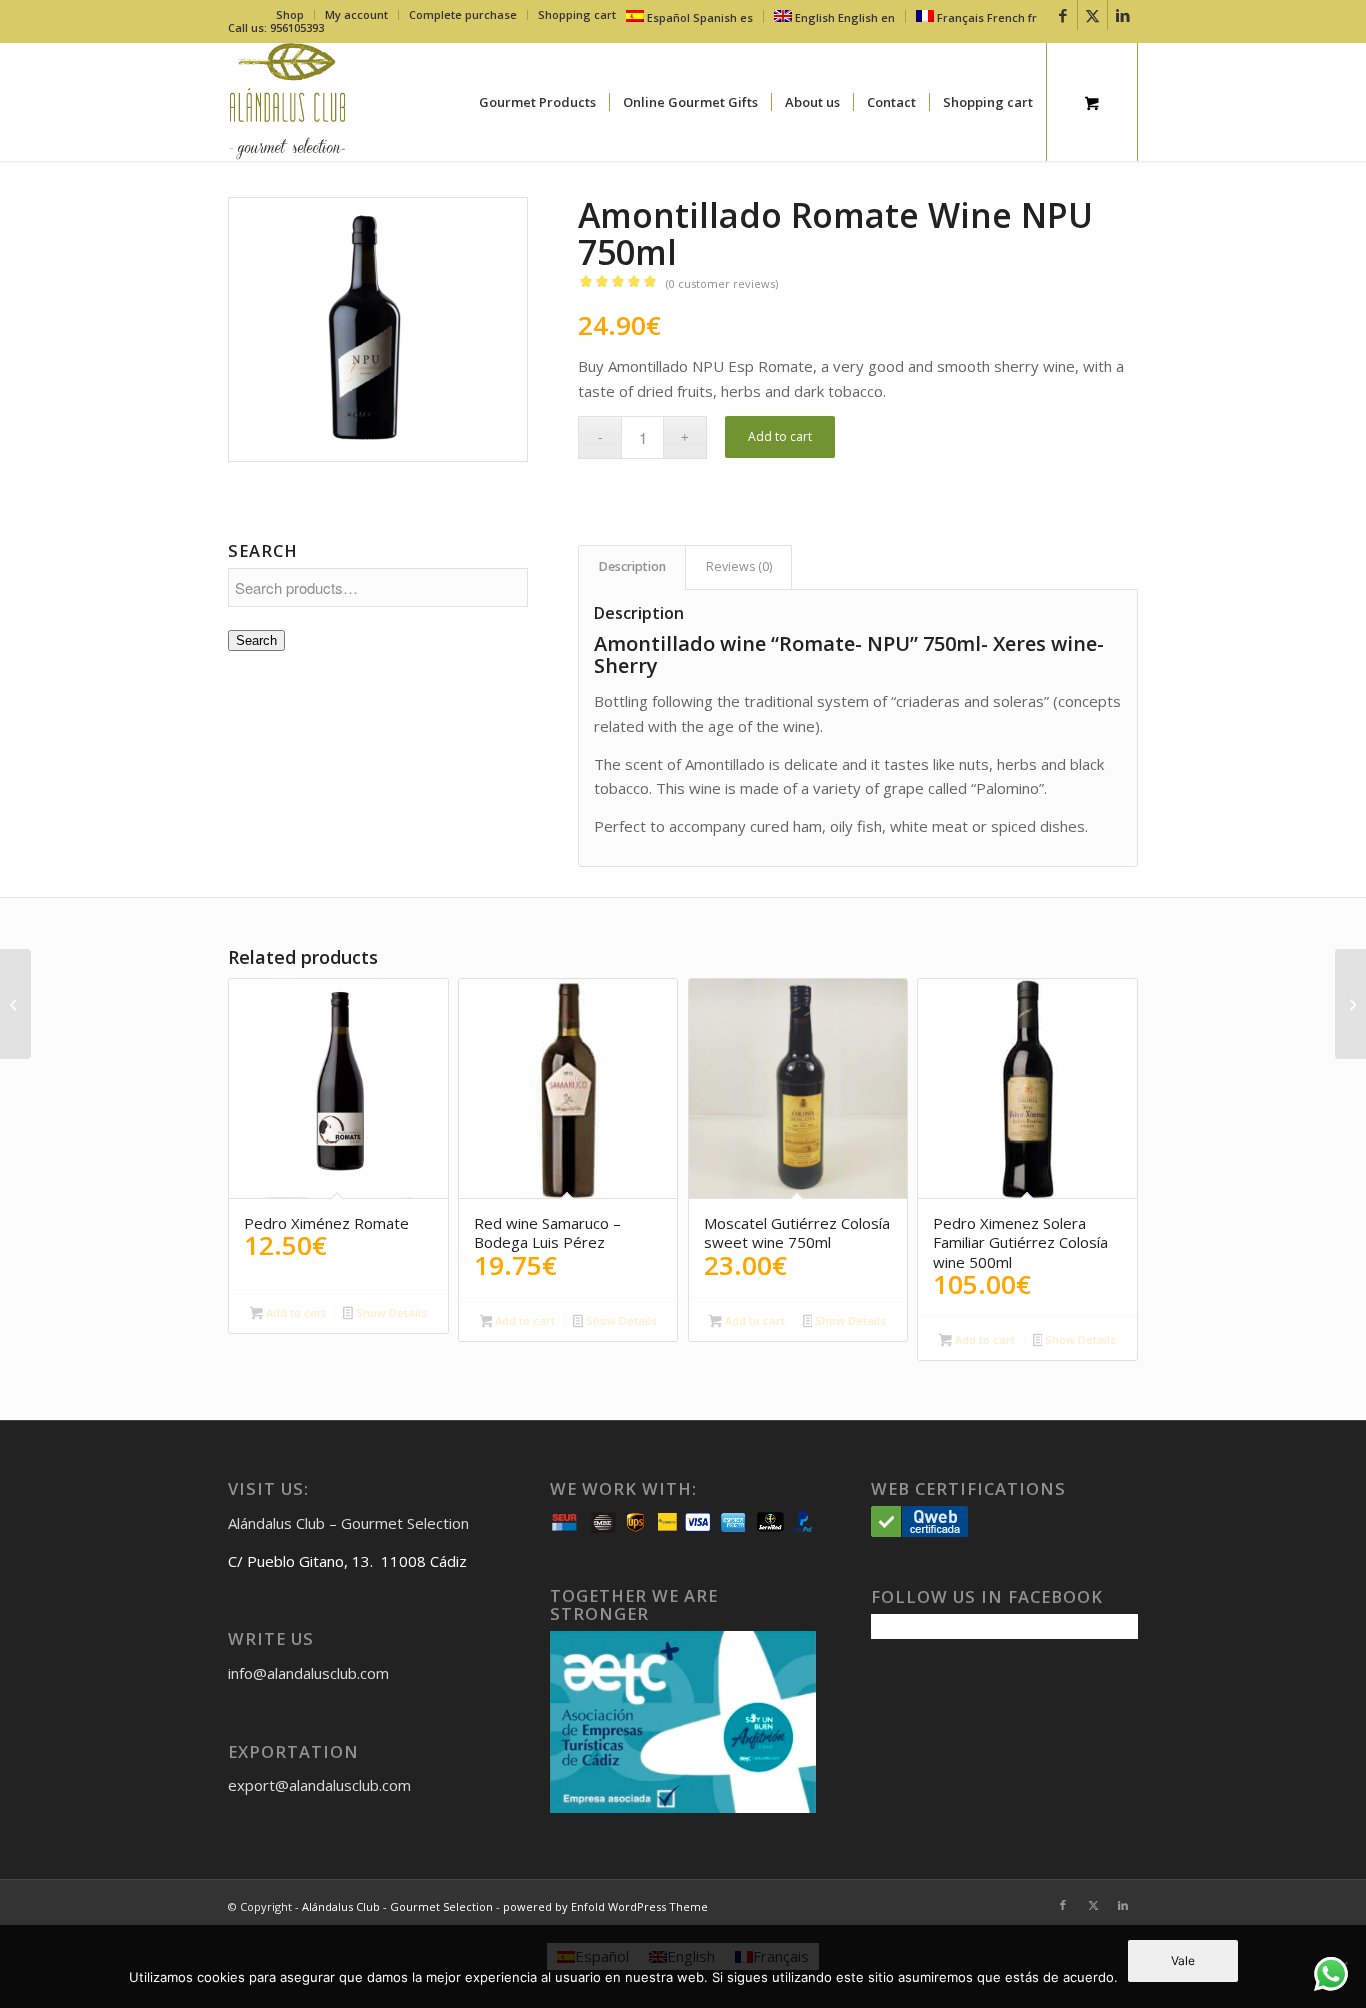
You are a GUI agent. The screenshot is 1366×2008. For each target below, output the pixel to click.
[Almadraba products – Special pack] (1350, 1004)
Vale (1183, 1960)
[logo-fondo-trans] (287, 102)
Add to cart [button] (294, 1312)
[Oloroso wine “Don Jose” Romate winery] (15, 1004)
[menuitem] (290, 15)
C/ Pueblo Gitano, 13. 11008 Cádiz (347, 1561)
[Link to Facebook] (1062, 15)
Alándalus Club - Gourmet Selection (397, 1906)
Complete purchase (463, 14)
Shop (290, 14)
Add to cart (780, 436)
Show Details (390, 1312)
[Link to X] (1092, 15)
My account (356, 14)
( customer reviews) (722, 283)
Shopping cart (577, 14)
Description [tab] (632, 566)
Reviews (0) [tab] (739, 566)
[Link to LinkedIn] (1123, 15)
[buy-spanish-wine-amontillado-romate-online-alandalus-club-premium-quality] (378, 329)
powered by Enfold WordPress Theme (605, 1906)
